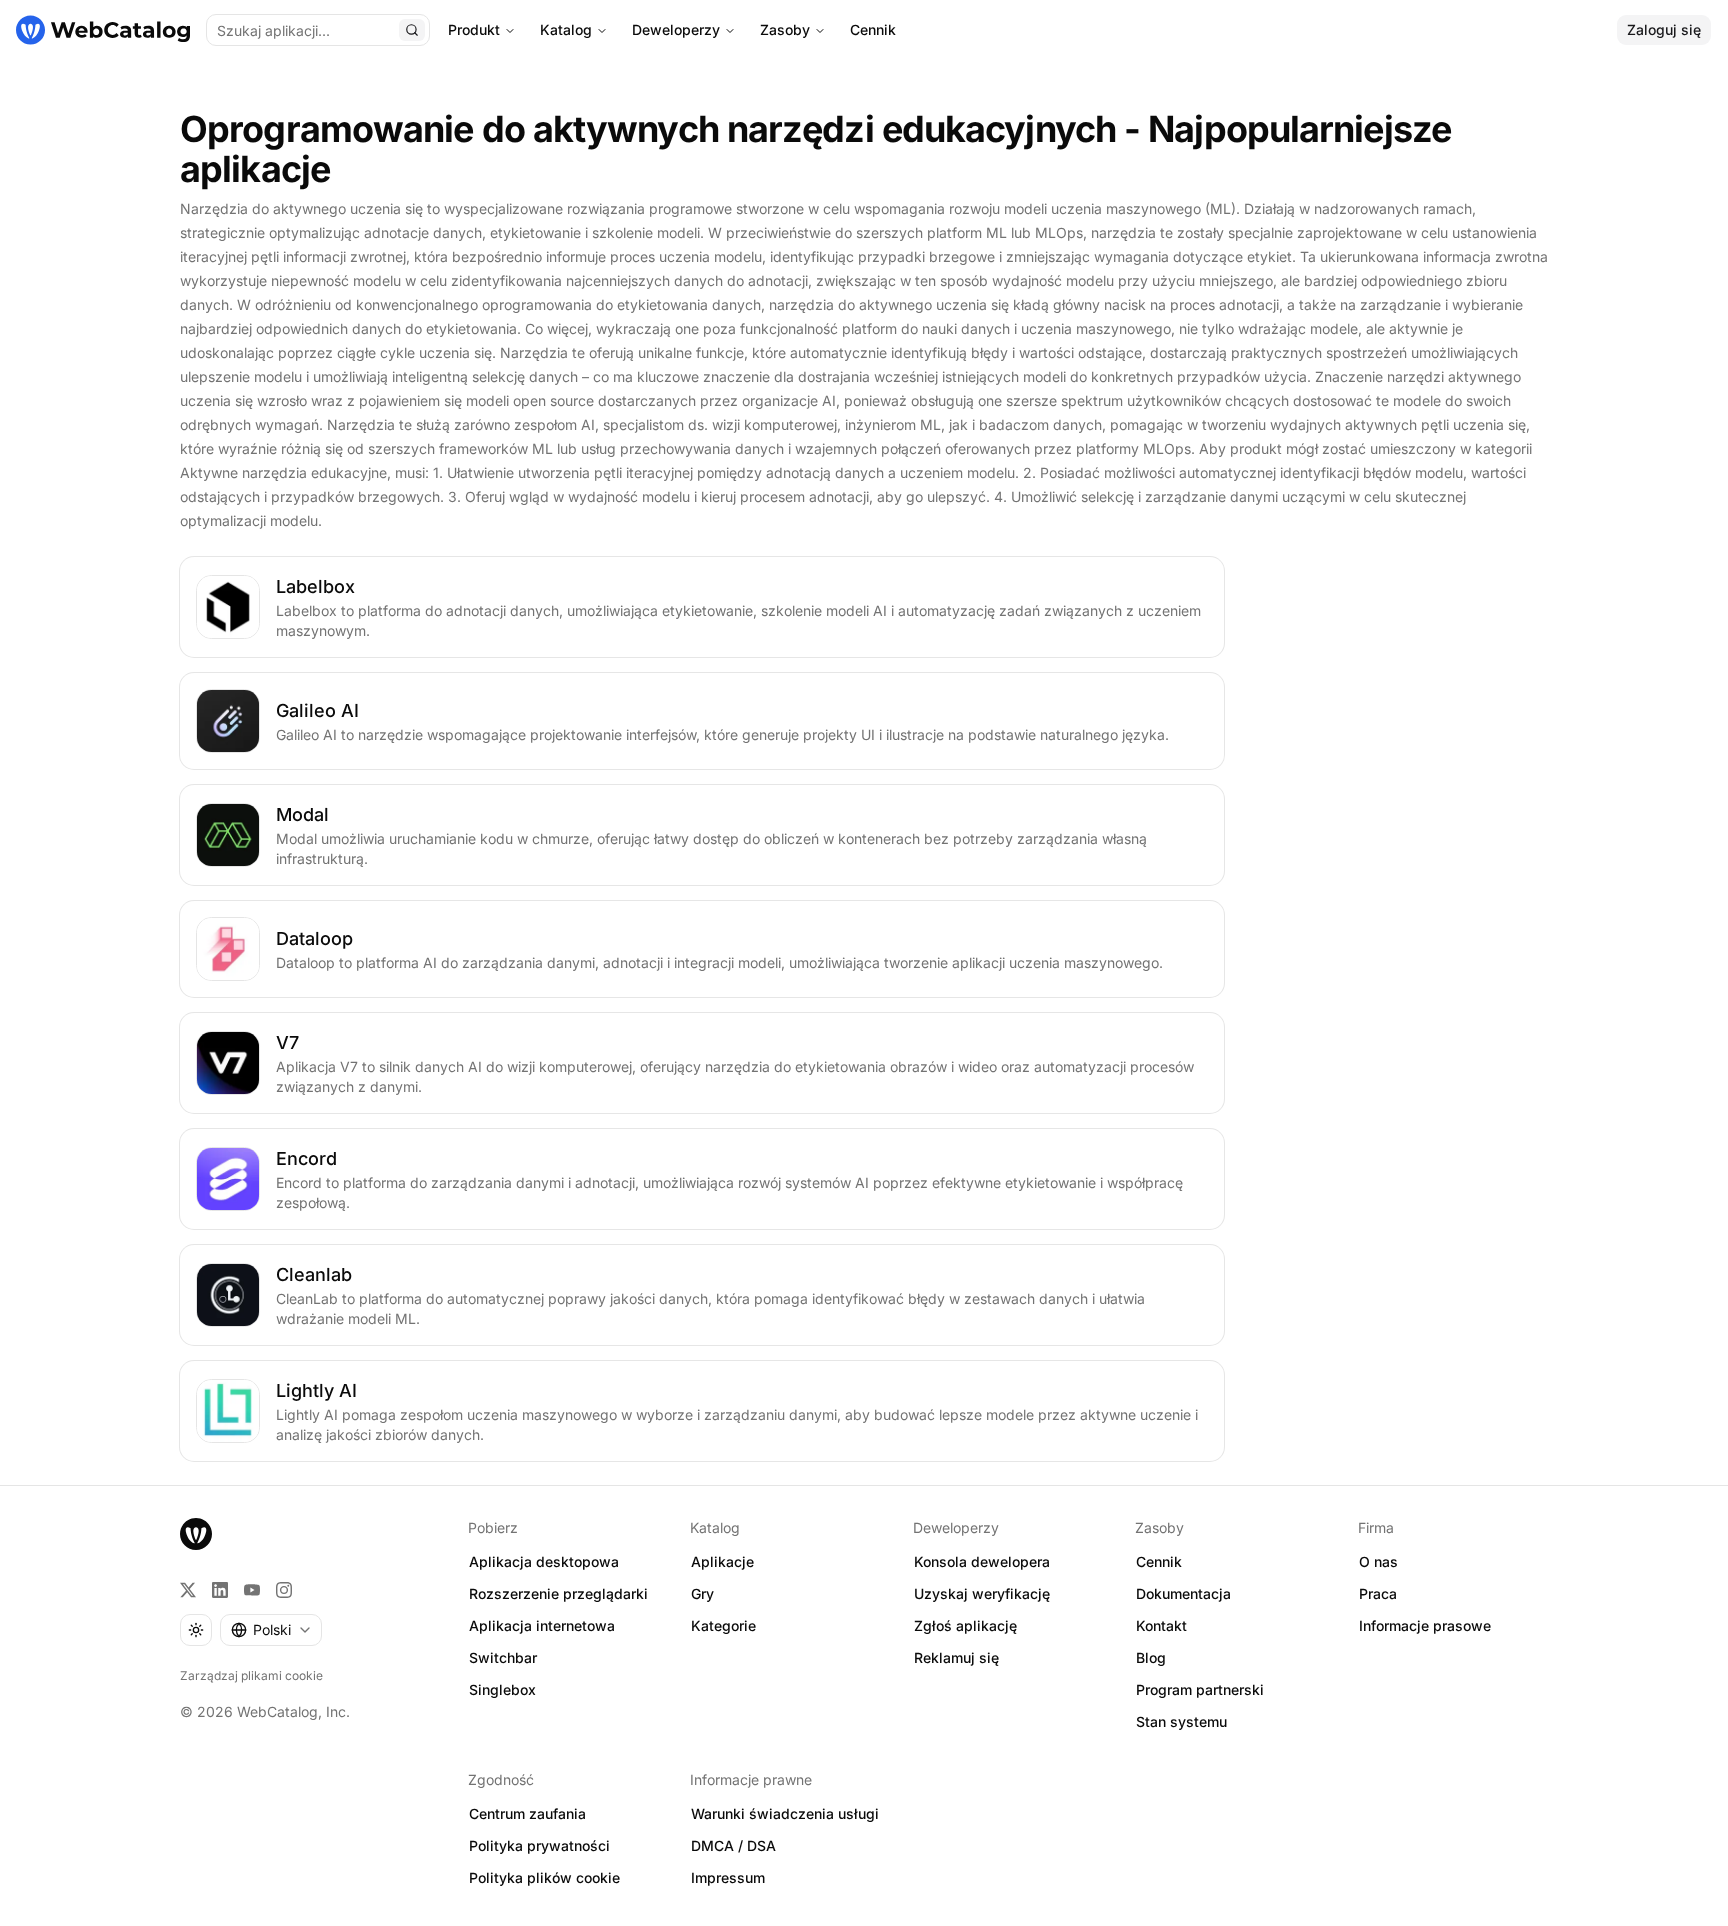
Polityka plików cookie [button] (544, 1877)
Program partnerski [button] (1200, 1689)
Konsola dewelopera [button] (982, 1561)
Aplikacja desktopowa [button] (544, 1561)
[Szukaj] (412, 30)
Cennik (873, 29)
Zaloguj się (1664, 29)
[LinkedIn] (220, 1590)
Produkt (474, 29)
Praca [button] (1378, 1593)
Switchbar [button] (503, 1657)
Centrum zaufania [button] (527, 1813)
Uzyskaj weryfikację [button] (982, 1593)
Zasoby (785, 29)
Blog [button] (1151, 1657)
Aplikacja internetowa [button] (542, 1625)
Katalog (566, 29)
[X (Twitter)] (188, 1590)
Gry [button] (702, 1593)
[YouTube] (252, 1590)
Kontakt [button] (1161, 1625)
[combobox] (271, 1630)
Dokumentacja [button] (1183, 1593)
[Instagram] (284, 1590)
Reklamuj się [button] (956, 1657)
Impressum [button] (728, 1877)
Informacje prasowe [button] (1425, 1625)
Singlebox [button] (502, 1689)
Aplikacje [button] (722, 1561)
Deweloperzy (676, 29)
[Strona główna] (103, 30)
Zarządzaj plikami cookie (251, 1675)
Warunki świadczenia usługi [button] (785, 1813)
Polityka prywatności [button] (539, 1845)
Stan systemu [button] (1181, 1721)
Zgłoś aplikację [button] (965, 1625)
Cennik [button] (1159, 1561)
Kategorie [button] (723, 1625)
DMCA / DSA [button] (733, 1845)
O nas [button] (1378, 1561)
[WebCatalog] (196, 1534)
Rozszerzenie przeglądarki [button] (558, 1593)
